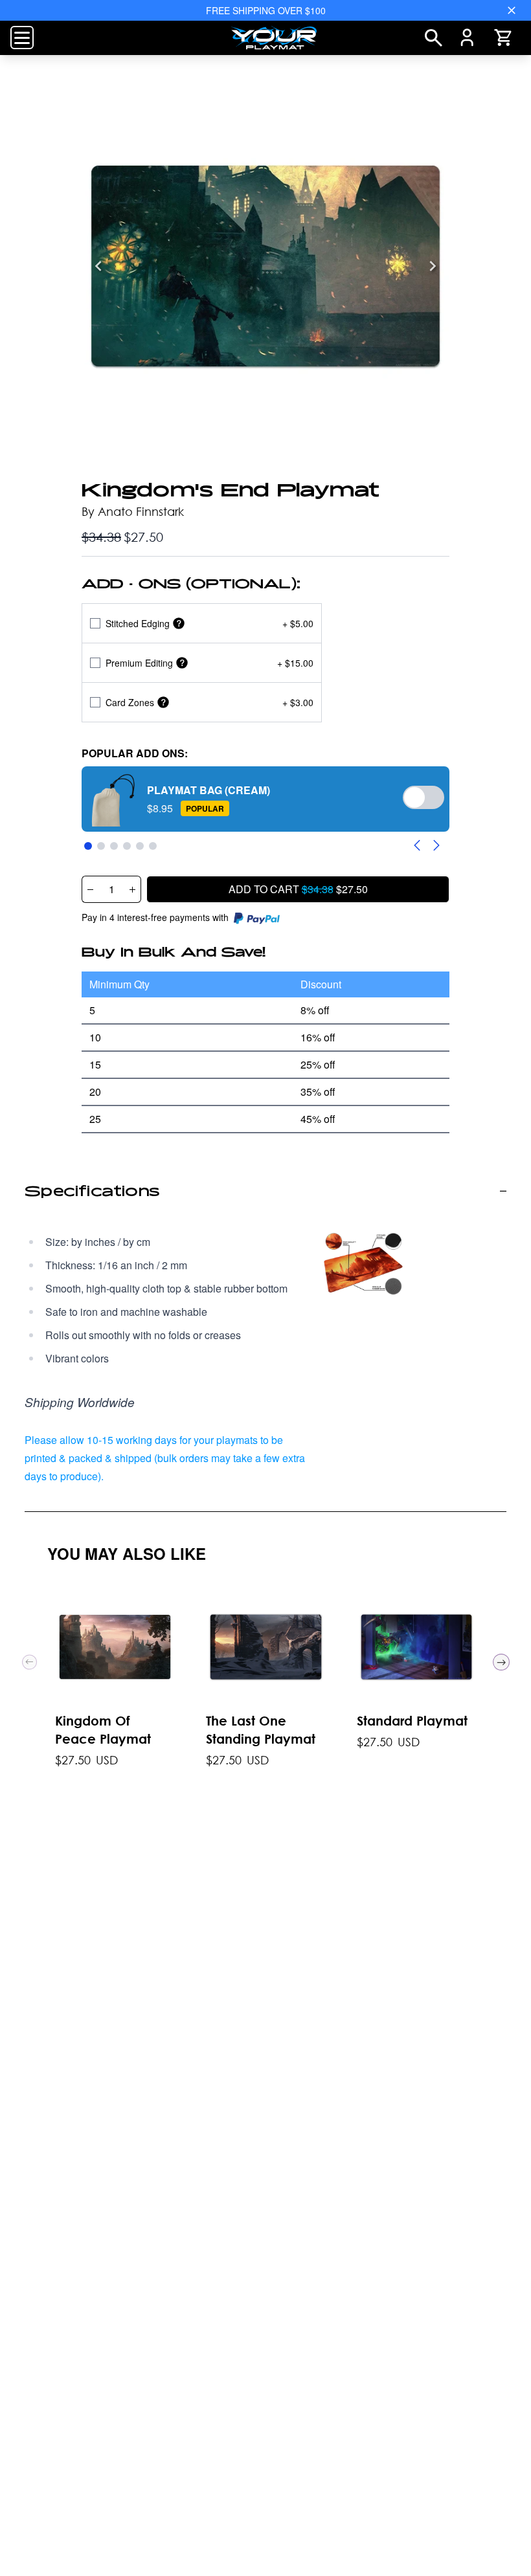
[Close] (512, 10)
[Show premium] (182, 663)
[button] (265, 799)
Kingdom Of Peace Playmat (103, 1729)
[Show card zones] (163, 703)
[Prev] (29, 1662)
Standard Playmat (412, 1720)
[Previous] (98, 266)
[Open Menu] (22, 38)
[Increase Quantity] (133, 889)
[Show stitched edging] (179, 624)
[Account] (467, 38)
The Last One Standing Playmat (261, 1729)
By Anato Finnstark (133, 511)
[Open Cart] (503, 38)
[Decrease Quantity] (90, 889)
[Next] (433, 266)
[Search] (434, 38)
